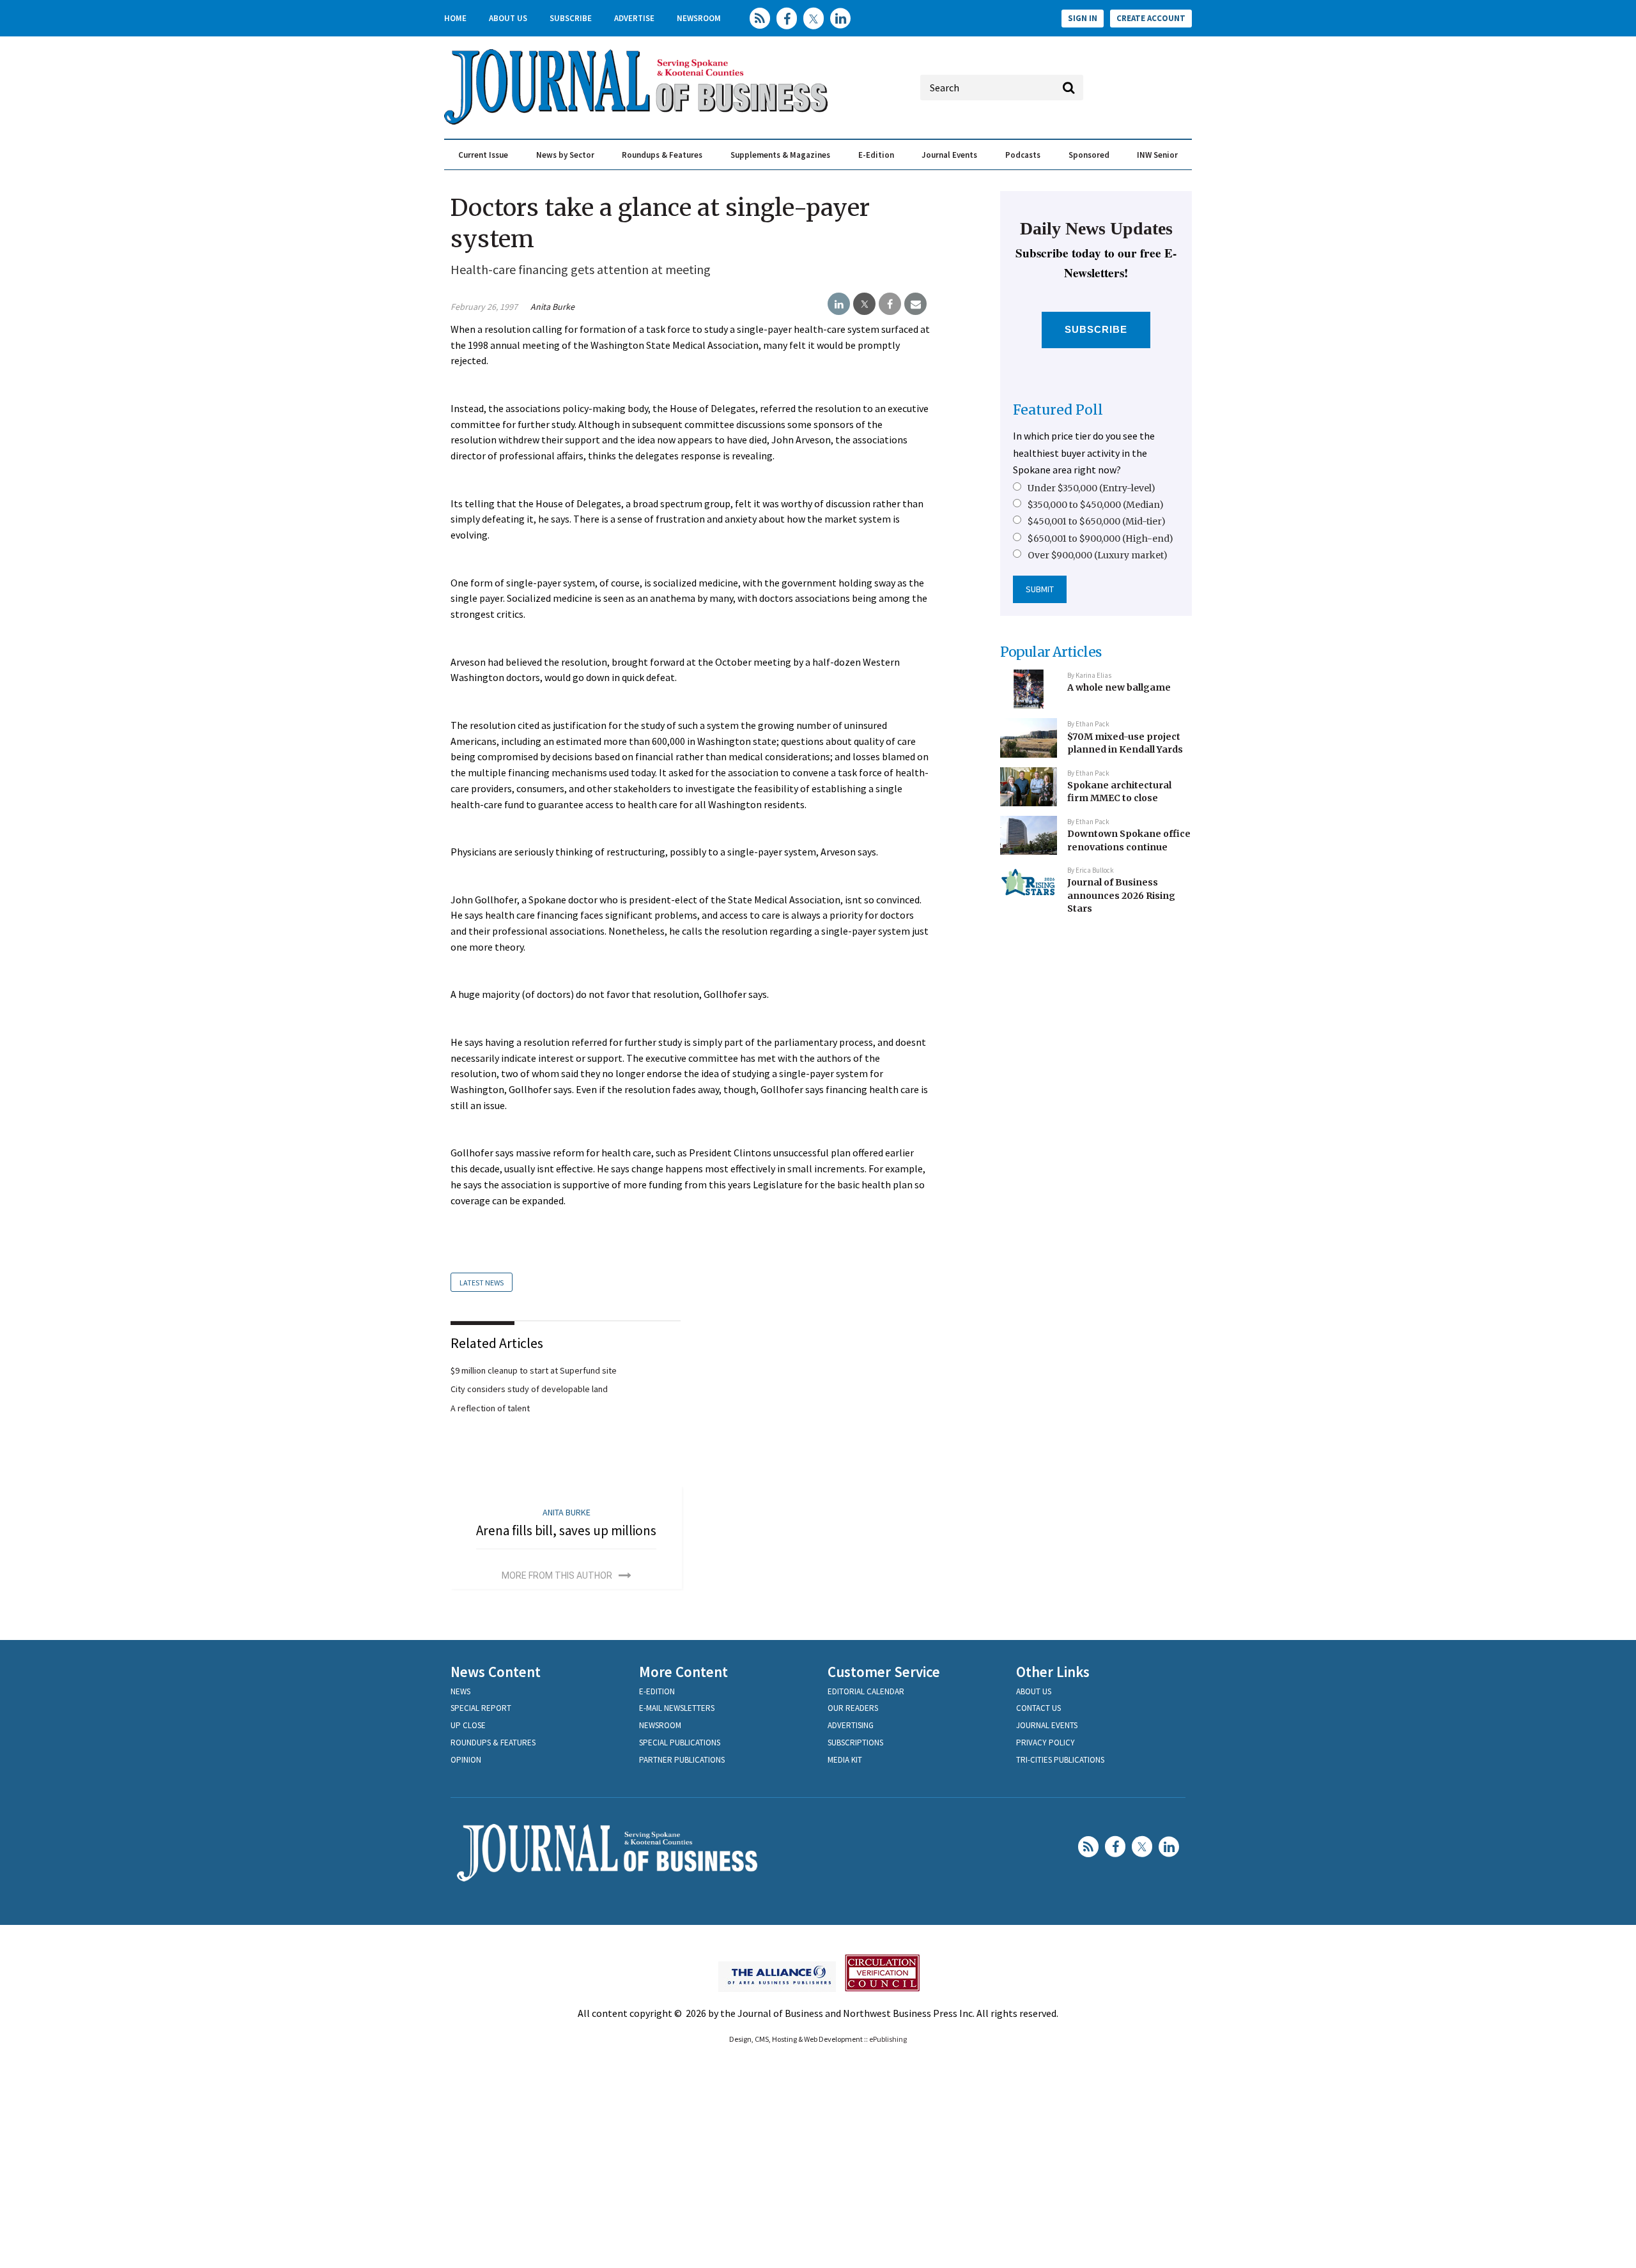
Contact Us (1038, 1708)
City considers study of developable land (529, 1389)
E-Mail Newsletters (677, 1708)
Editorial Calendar (866, 1691)
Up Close (468, 1725)
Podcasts (1023, 155)
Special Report (481, 1708)
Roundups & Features (662, 155)
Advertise (634, 18)
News (460, 1691)
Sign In (1083, 18)
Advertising (851, 1725)
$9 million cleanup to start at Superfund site (534, 1370)
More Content (683, 1672)
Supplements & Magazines (780, 155)
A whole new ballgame (1119, 687)
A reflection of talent (490, 1408)
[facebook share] (890, 304)
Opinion (466, 1760)
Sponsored (1089, 155)
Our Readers (853, 1708)
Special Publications (680, 1743)
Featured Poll (1058, 410)
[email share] (915, 304)
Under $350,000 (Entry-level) (1092, 488)
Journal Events (949, 155)
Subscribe (571, 18)
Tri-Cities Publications (1060, 1760)
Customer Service (884, 1672)
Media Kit (845, 1760)
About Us (508, 18)
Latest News (482, 1283)
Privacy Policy (1046, 1743)
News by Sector (565, 155)
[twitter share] (864, 304)
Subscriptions (855, 1743)
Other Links (1053, 1672)
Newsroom (699, 18)
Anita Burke (552, 307)
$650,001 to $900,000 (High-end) (1100, 539)
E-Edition (876, 155)
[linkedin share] (839, 304)
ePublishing (888, 2039)
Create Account (1151, 18)
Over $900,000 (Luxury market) (1098, 555)
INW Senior (1157, 155)
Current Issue (483, 155)
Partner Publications (682, 1760)
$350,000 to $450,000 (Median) (1096, 505)
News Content (496, 1672)
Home (455, 18)
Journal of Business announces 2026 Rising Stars (1121, 895)
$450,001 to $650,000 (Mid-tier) (1097, 521)
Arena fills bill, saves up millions (566, 1530)
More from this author (557, 1575)
